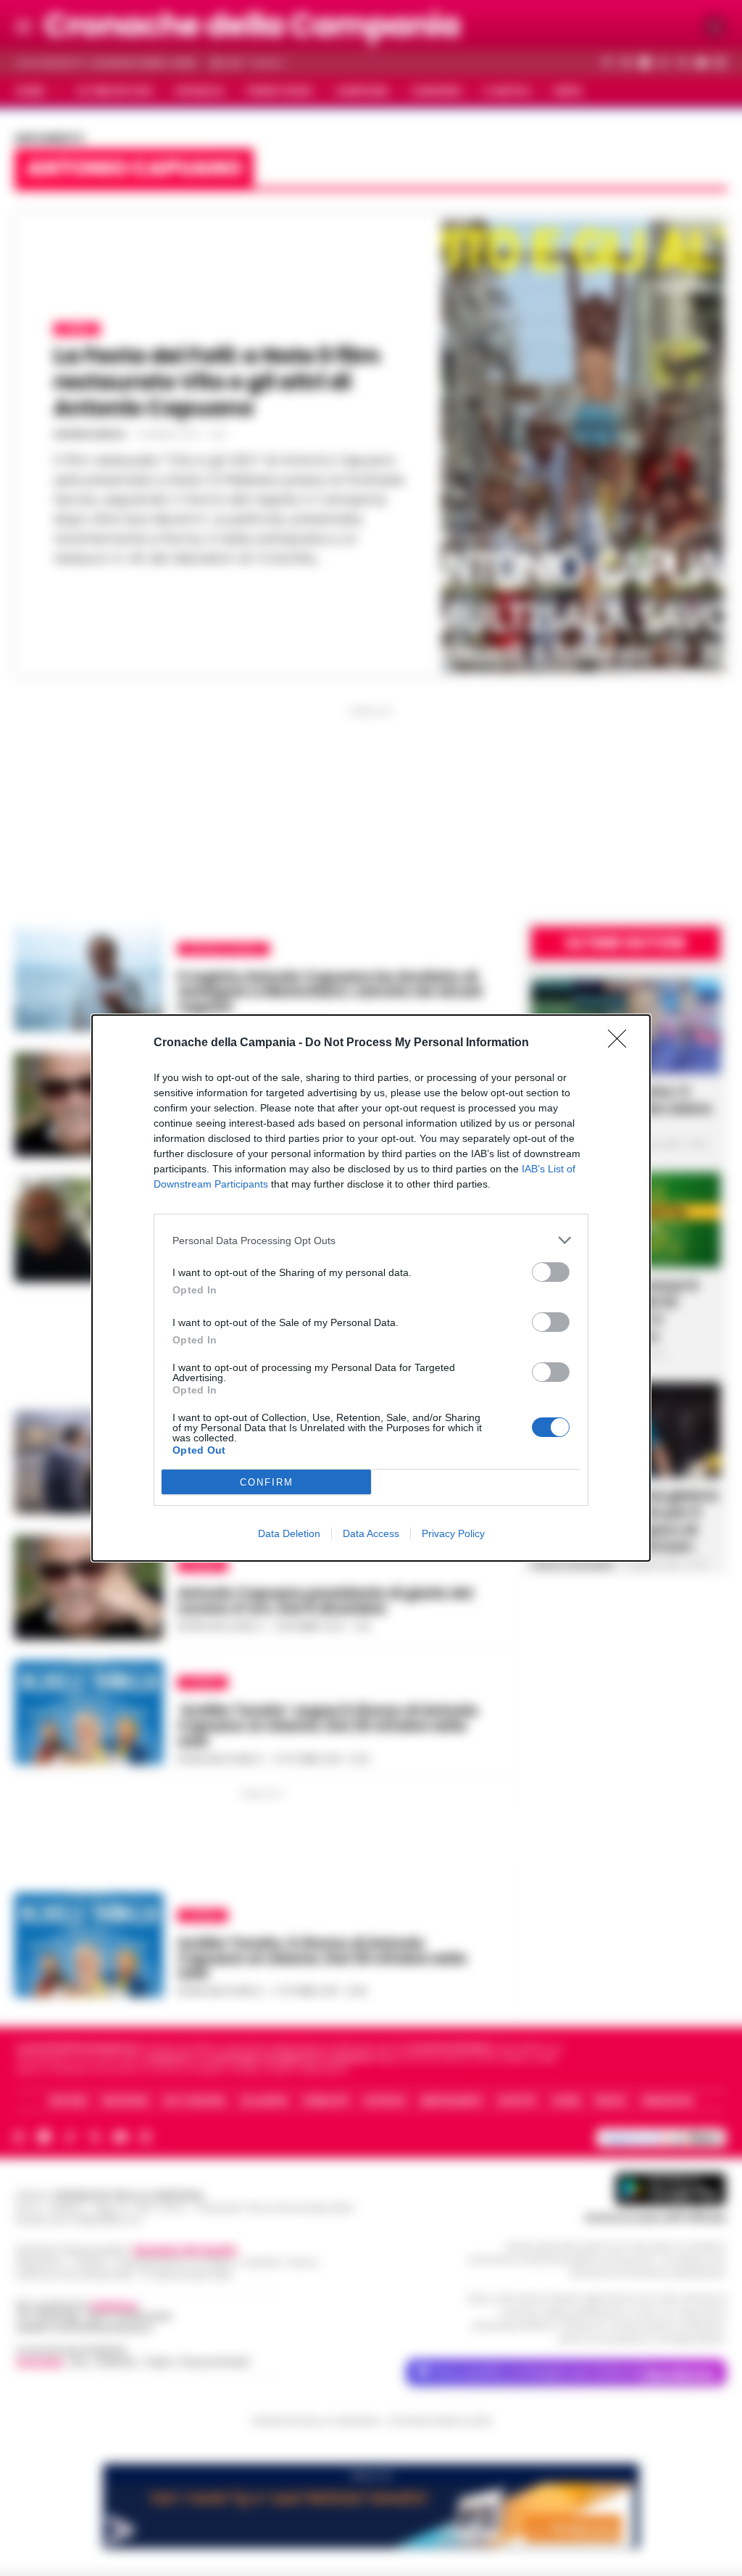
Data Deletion (289, 1533)
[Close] (622, 1043)
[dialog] (371, 1288)
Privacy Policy (453, 1533)
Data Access (371, 1533)
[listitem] (371, 1240)
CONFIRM (267, 1482)
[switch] (551, 1272)
